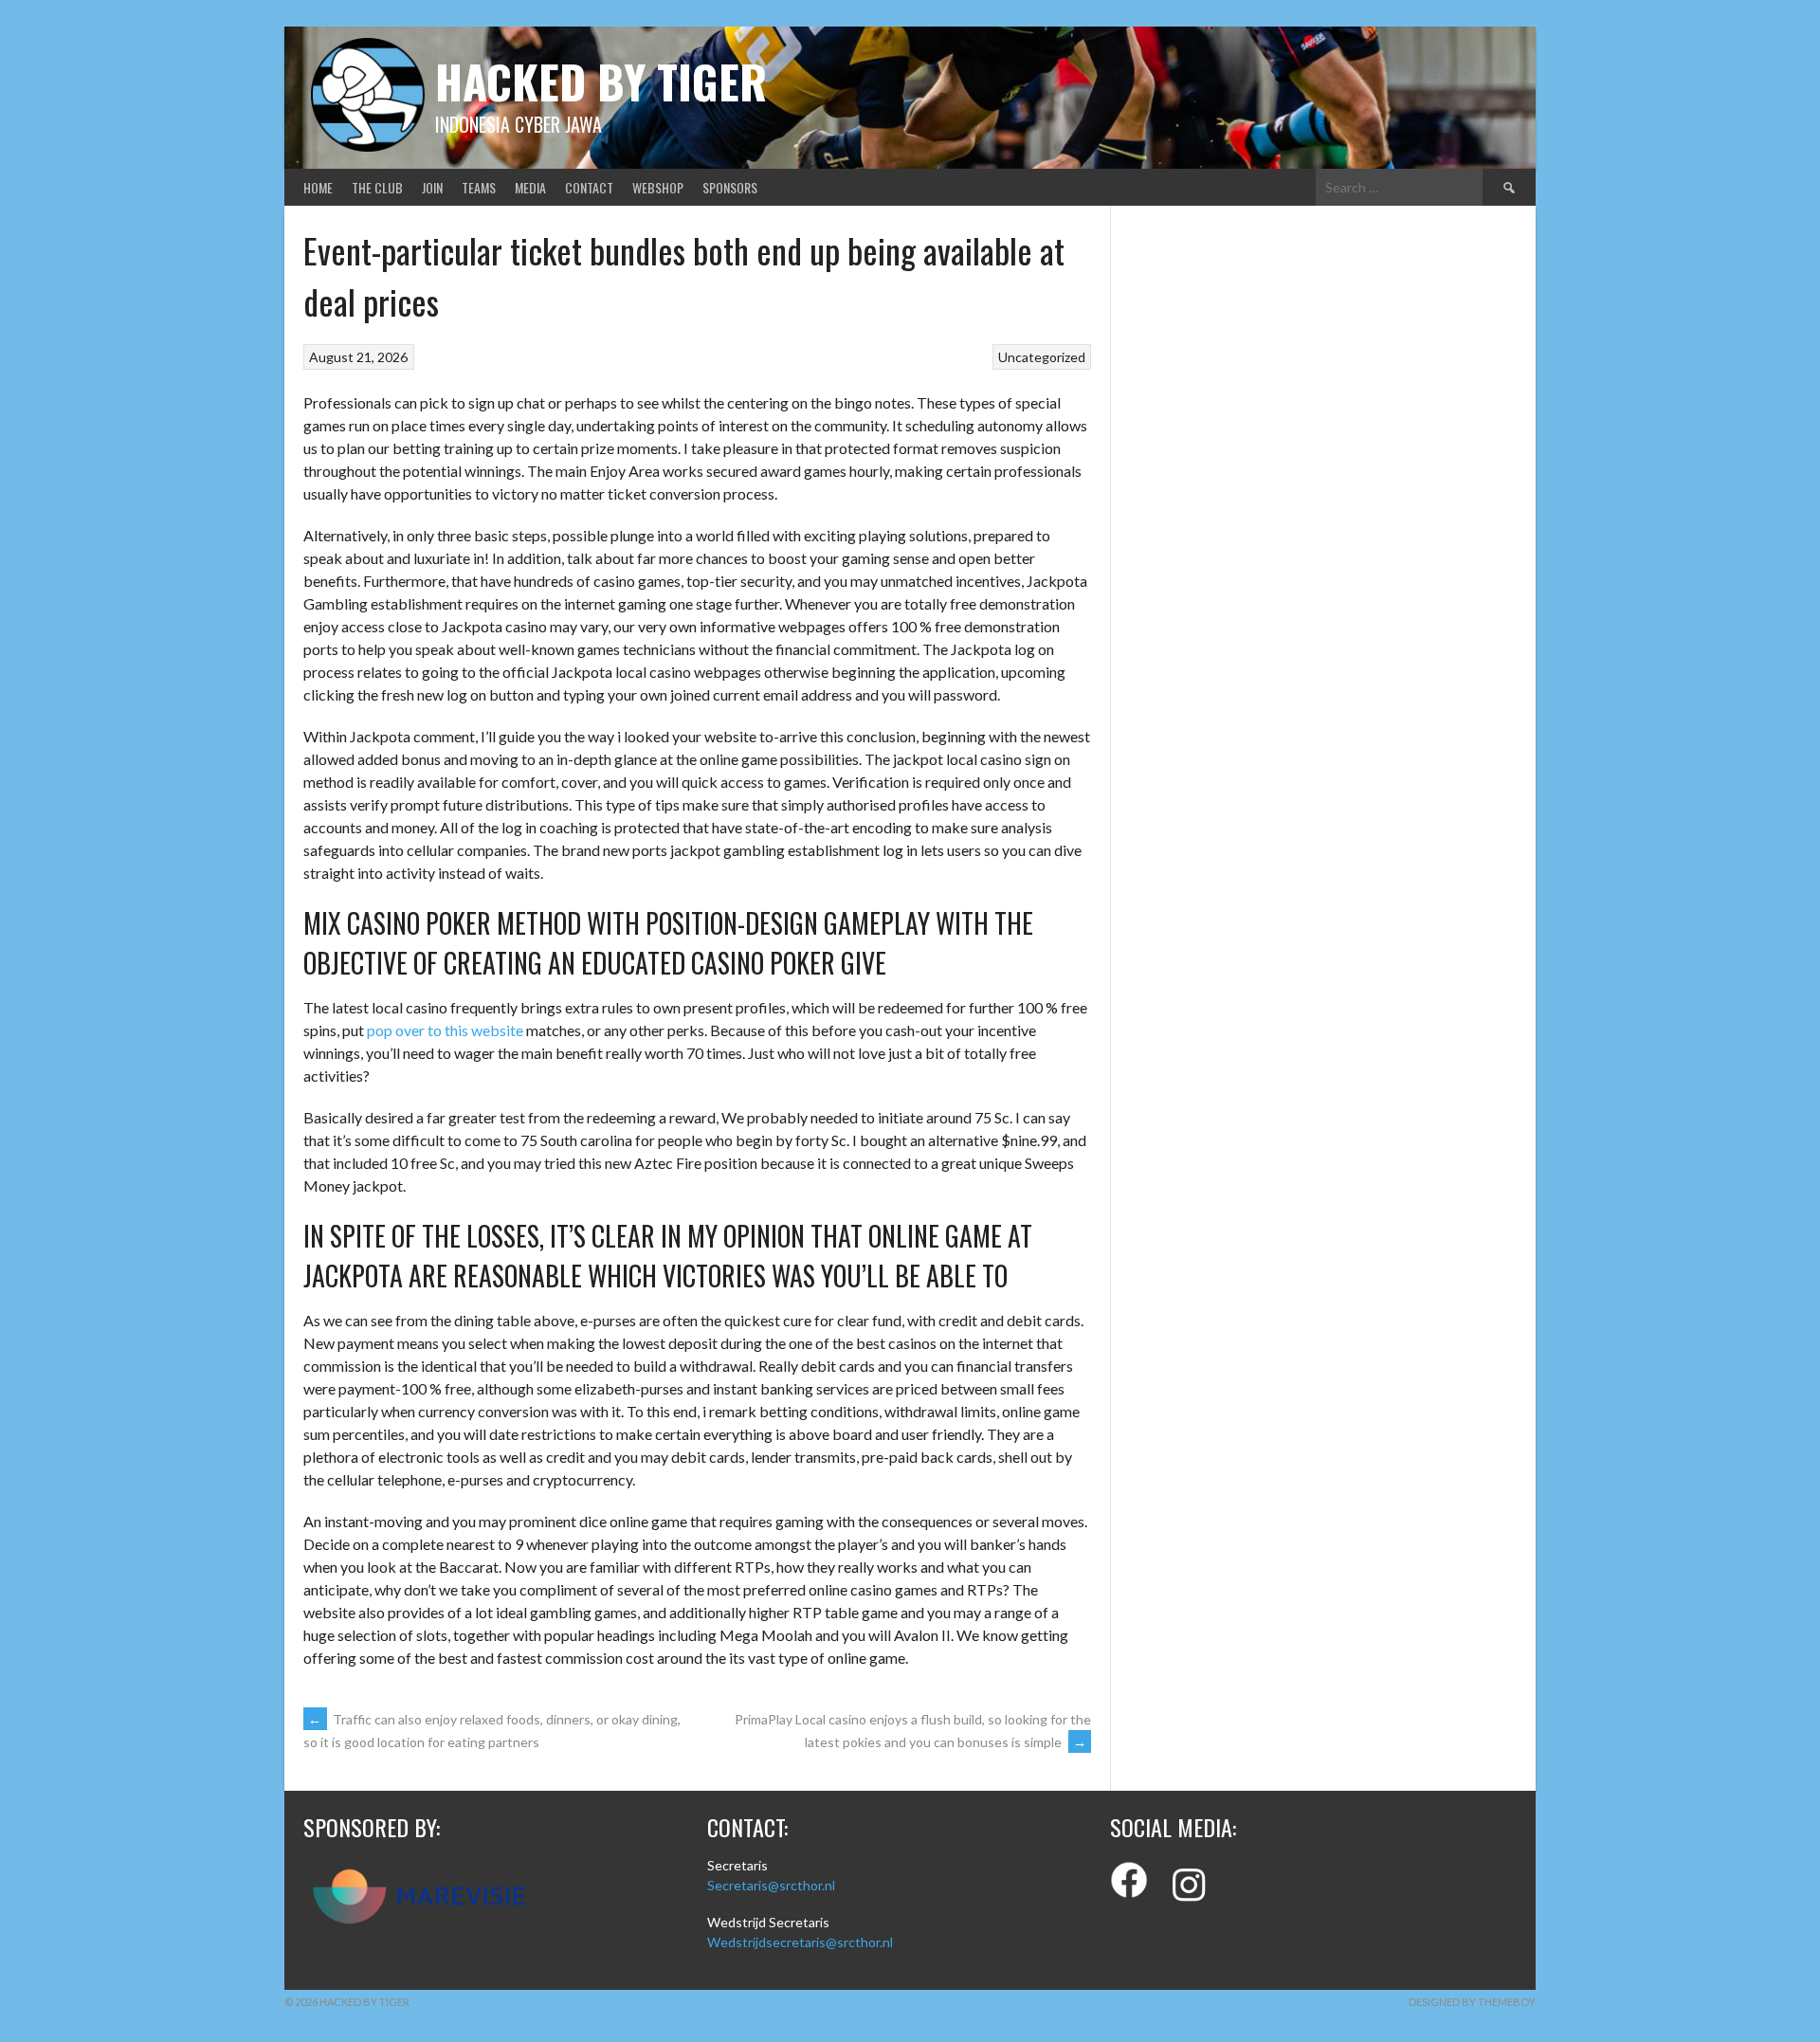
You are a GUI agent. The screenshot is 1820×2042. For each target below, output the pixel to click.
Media (530, 187)
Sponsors (730, 187)
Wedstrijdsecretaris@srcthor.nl (800, 1942)
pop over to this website (445, 1030)
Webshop (658, 187)
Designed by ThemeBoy (1472, 2002)
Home (318, 187)
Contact (589, 187)
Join (432, 187)
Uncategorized (1042, 357)
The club (377, 187)
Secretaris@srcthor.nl (771, 1885)
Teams (479, 187)
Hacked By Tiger (601, 81)
